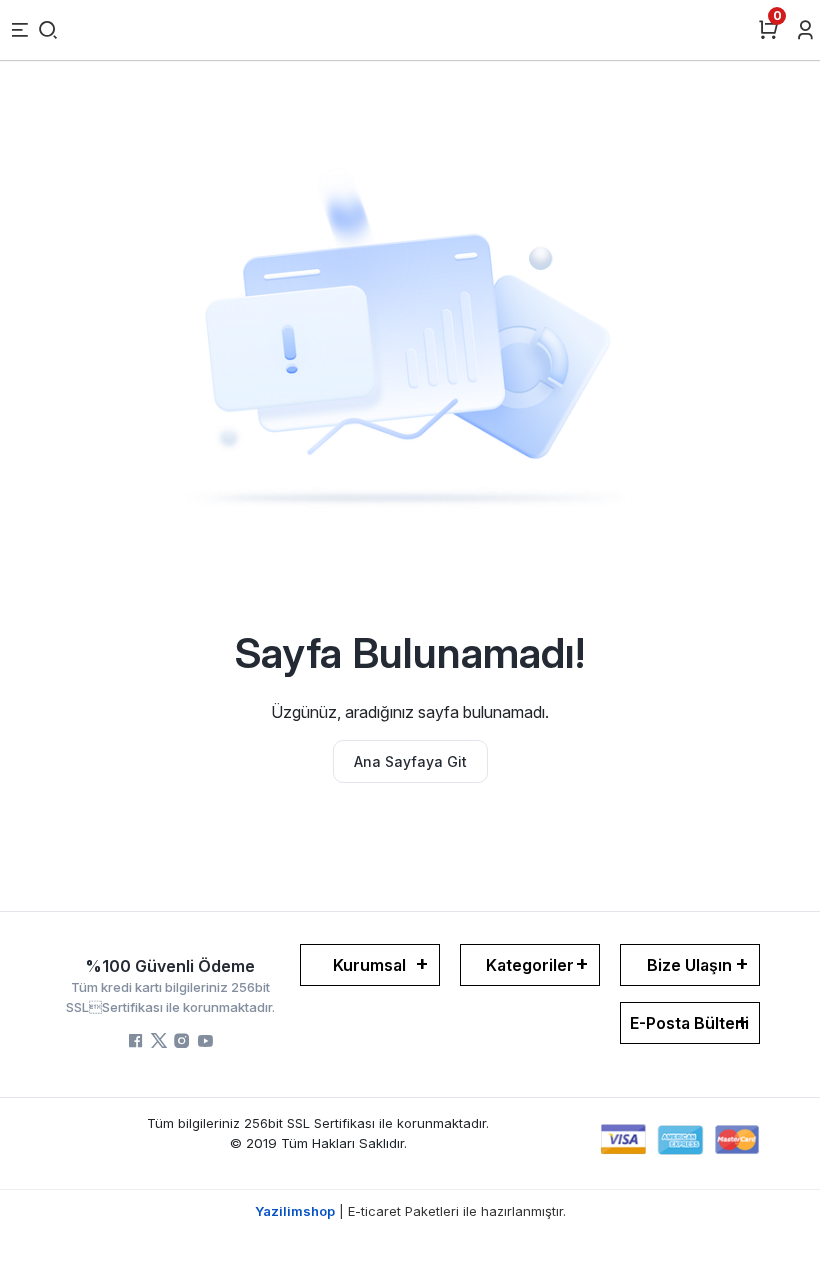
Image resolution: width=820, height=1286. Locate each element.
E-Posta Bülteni (689, 1023)
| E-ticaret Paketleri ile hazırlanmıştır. (410, 1211)
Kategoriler (530, 965)
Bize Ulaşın (689, 965)
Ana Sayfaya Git (410, 761)
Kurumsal (369, 965)
